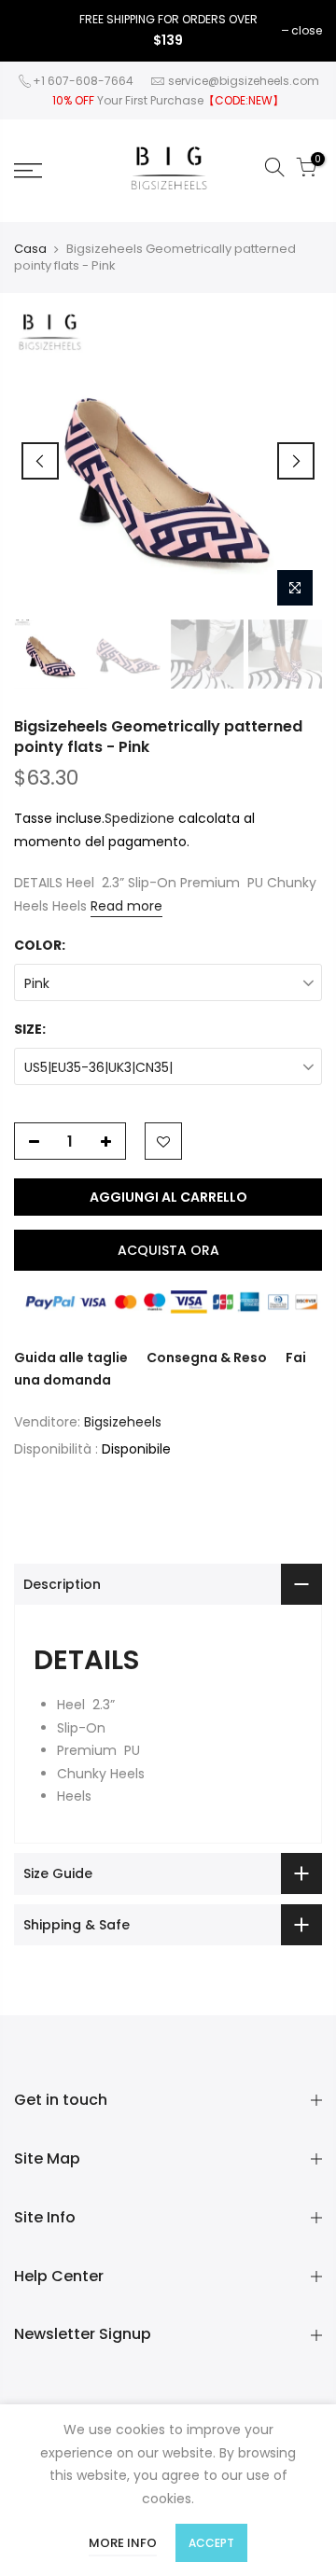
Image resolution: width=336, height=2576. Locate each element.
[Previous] (40, 461)
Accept (211, 2543)
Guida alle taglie (71, 1358)
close (307, 30)
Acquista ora (168, 1250)
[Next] (296, 461)
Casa (30, 249)
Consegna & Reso (207, 1358)
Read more (126, 906)
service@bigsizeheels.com (244, 81)
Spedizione (140, 818)
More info (123, 2543)
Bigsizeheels (123, 1422)
